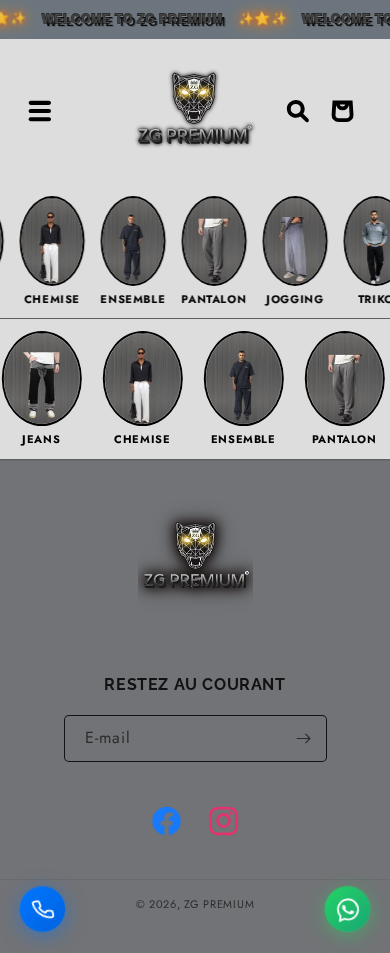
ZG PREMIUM (219, 904)
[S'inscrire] (304, 738)
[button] (40, 111)
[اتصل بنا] (42, 907)
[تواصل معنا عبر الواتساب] (347, 907)
